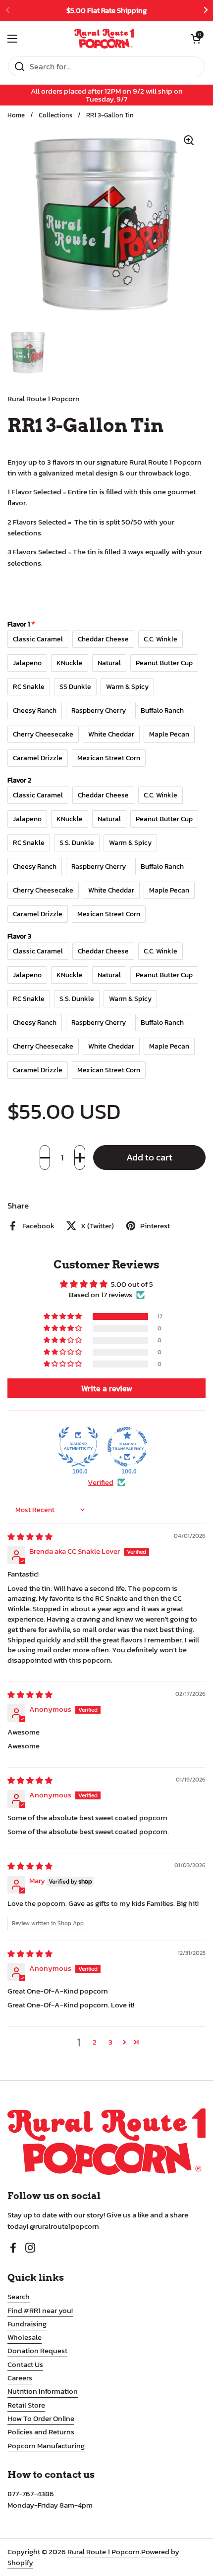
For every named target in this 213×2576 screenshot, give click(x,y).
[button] (45, 1157)
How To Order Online (41, 2418)
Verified (101, 1483)
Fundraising (27, 2324)
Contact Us (25, 2365)
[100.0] (78, 1447)
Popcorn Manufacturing (46, 2446)
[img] (30, 1537)
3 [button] (110, 2042)
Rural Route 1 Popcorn (104, 2552)
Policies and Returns (41, 2432)
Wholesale (25, 2337)
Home (16, 115)
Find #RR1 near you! (40, 2311)
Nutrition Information (43, 2391)
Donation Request (37, 2351)
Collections (55, 115)
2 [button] (95, 2042)
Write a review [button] (107, 1388)
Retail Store (26, 2405)
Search (19, 2297)
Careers (20, 2378)
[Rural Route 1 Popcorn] (104, 39)
